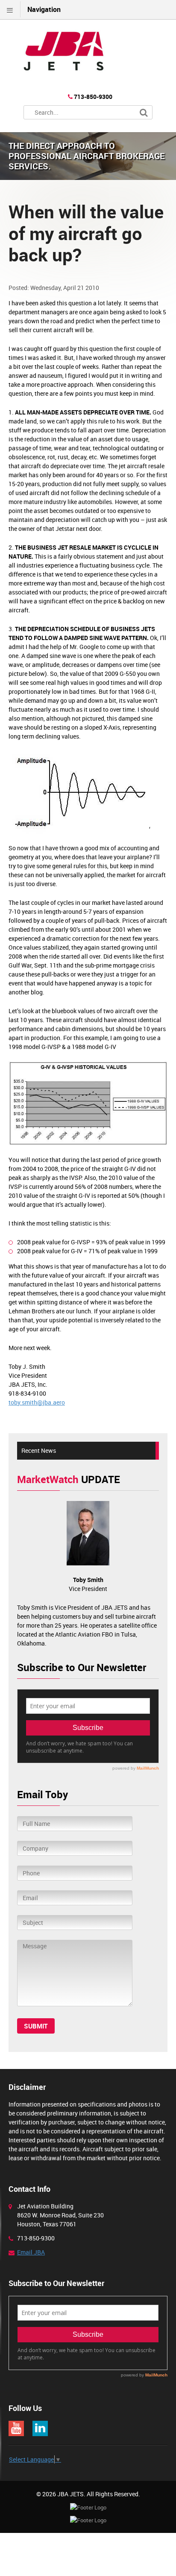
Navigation (44, 9)
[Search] (144, 113)
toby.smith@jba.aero (37, 1402)
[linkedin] (40, 2428)
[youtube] (16, 2428)
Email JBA (31, 2252)
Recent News (39, 1450)
